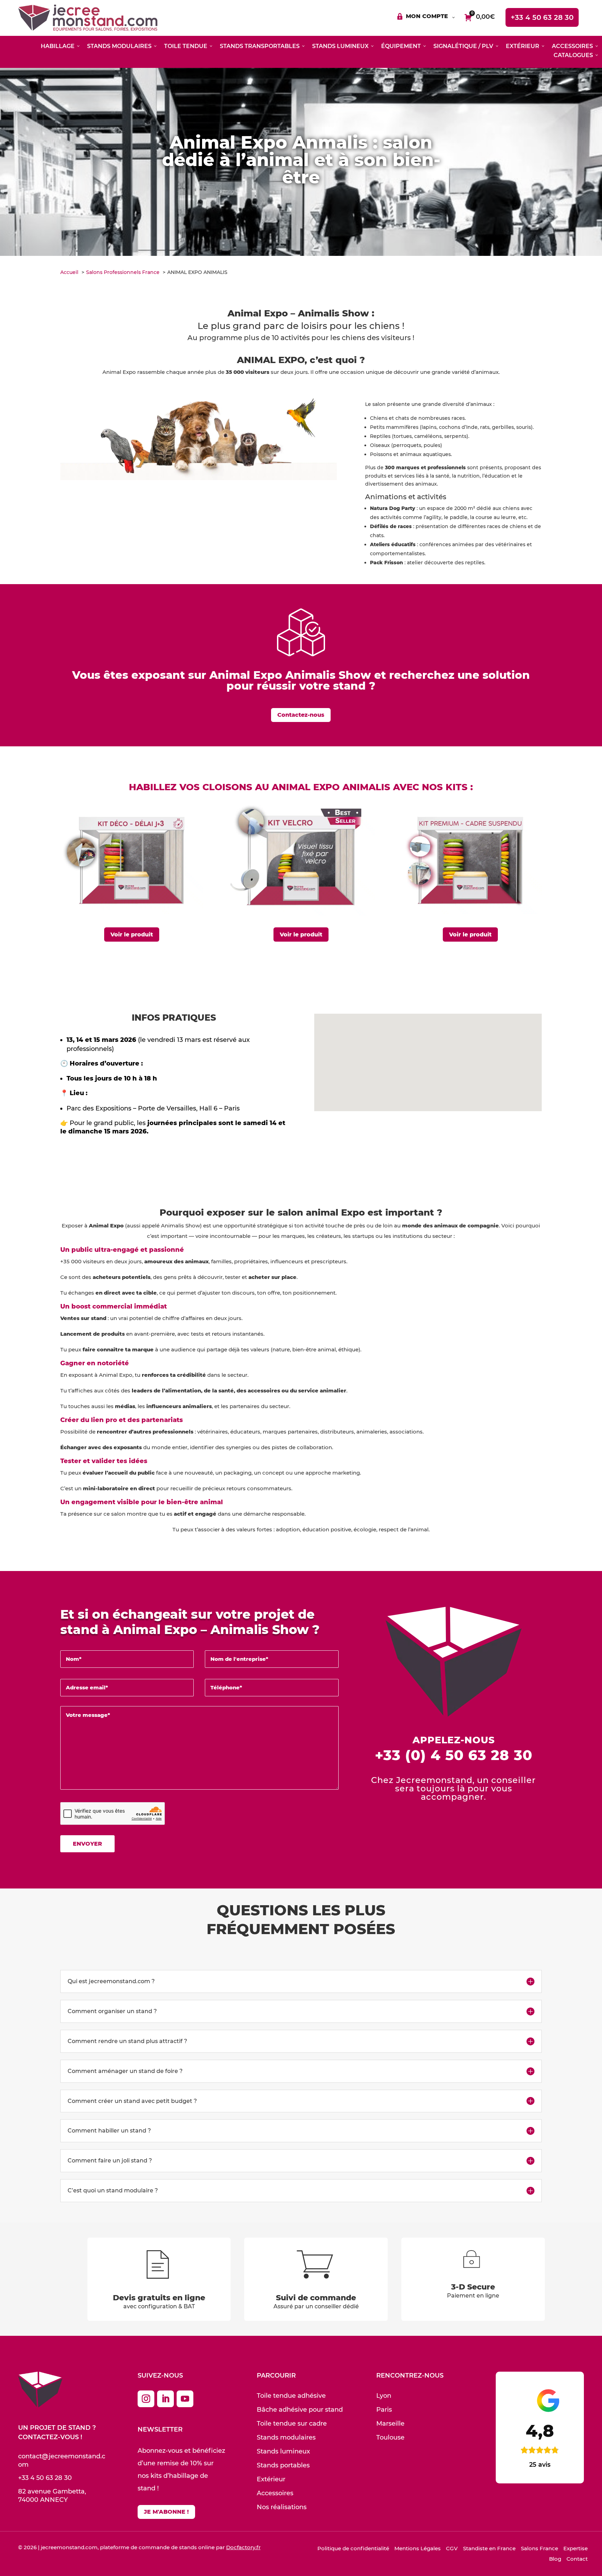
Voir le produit (132, 934)
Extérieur (271, 2479)
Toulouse (390, 2437)
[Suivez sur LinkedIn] (165, 2399)
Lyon (384, 2396)
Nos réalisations (282, 2507)
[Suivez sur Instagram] (146, 2399)
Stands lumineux (283, 2451)
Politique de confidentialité (353, 2548)
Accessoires (275, 2493)
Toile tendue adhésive (291, 2396)
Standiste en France (489, 2548)
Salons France (539, 2548)
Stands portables (283, 2465)
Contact (577, 2559)
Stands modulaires (286, 2437)
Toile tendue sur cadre (292, 2424)
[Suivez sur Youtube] (185, 2399)
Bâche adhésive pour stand (300, 2410)
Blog (555, 2559)
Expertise (576, 2548)
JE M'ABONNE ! (166, 2512)
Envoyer (87, 1844)
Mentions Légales (418, 2548)
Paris (384, 2410)
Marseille (390, 2424)
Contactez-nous (301, 715)
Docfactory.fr (243, 2547)
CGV (452, 2548)
